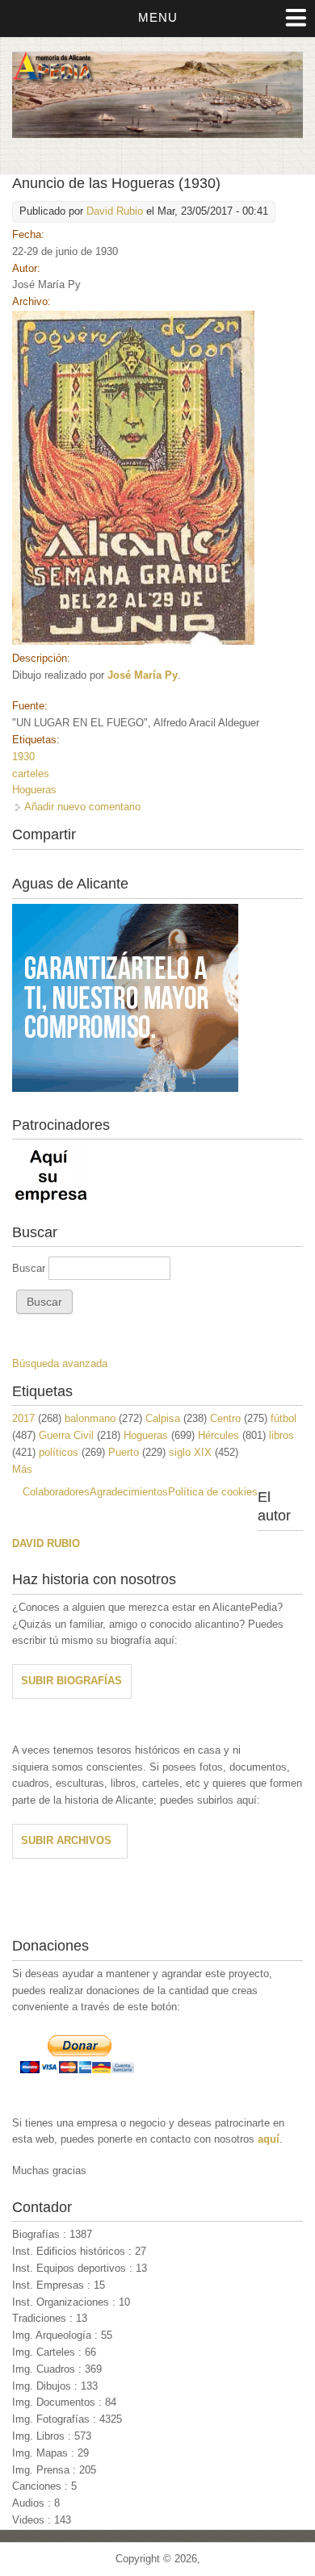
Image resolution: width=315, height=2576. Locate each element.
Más (22, 1469)
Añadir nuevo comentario (82, 807)
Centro (225, 1418)
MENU (158, 17)
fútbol (283, 1418)
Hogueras (34, 790)
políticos (59, 1452)
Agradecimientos (129, 1492)
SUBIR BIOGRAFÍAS (71, 1681)
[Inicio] (157, 134)
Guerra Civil (66, 1435)
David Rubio (115, 211)
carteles (31, 774)
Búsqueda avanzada (60, 1363)
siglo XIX (190, 1452)
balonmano (90, 1418)
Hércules (218, 1435)
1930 (23, 757)
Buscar (30, 1268)
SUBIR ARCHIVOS (66, 1840)
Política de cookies (213, 1492)
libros (281, 1435)
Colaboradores (56, 1492)
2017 (23, 1418)
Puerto (124, 1452)
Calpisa (163, 1418)
